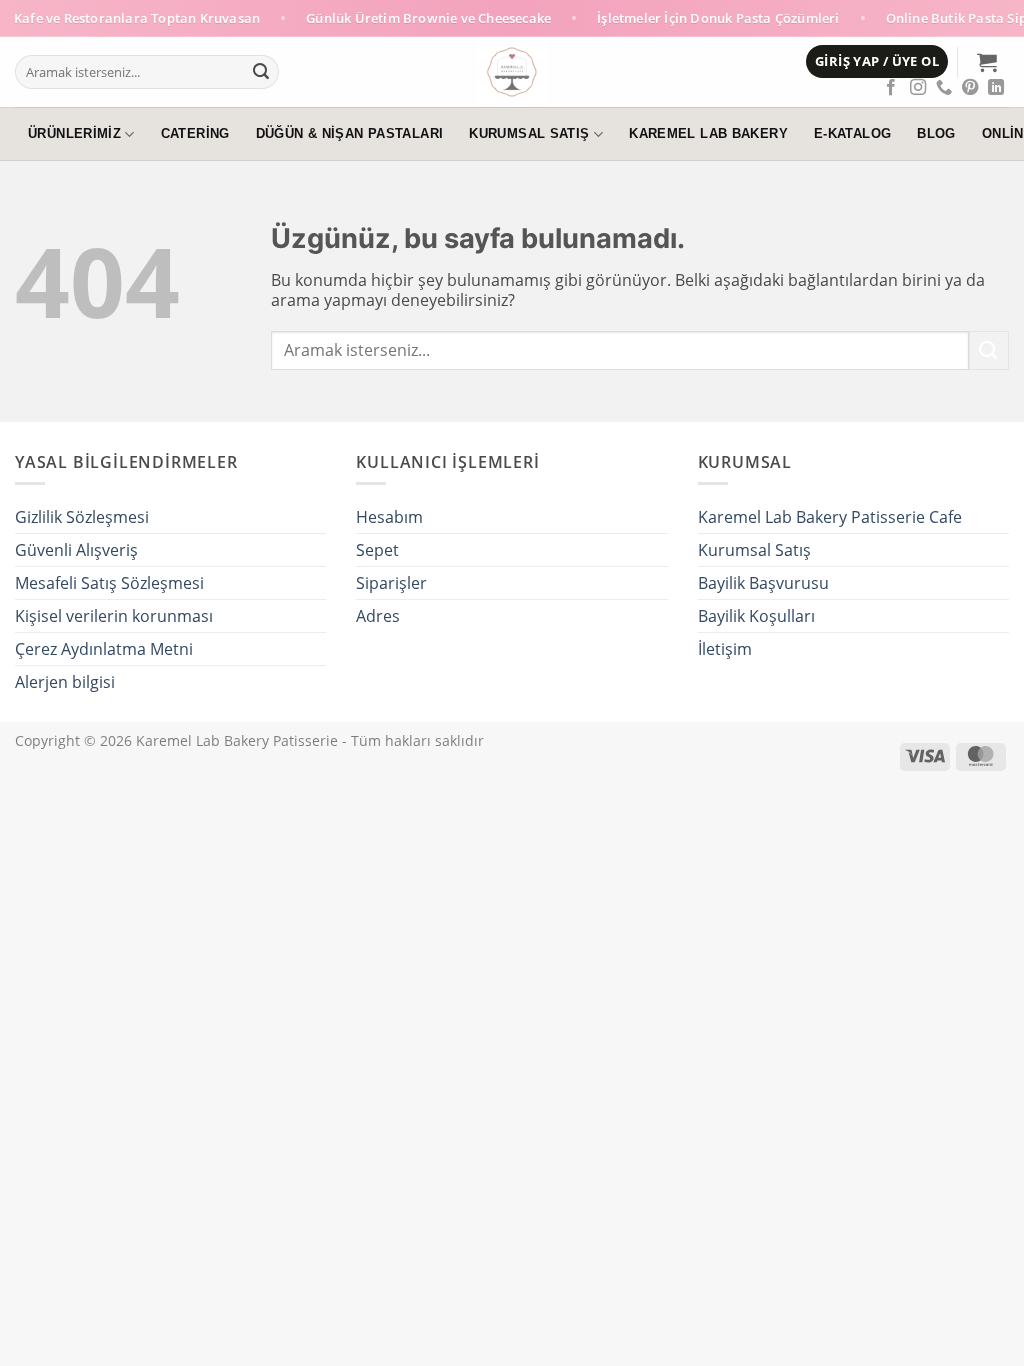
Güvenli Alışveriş (76, 550)
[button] (877, 61)
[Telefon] (944, 88)
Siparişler (391, 583)
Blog (936, 134)
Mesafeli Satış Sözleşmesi (109, 583)
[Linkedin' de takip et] (996, 88)
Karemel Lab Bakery (708, 134)
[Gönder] (261, 72)
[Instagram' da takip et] (918, 88)
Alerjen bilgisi (65, 682)
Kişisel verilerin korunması (114, 616)
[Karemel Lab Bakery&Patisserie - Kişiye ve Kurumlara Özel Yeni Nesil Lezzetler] (512, 72)
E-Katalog (852, 134)
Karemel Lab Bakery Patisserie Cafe (830, 517)
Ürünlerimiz (74, 134)
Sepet (377, 550)
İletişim (725, 649)
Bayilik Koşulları (756, 616)
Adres (378, 616)
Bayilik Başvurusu (763, 583)
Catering (195, 134)
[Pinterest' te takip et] (970, 88)
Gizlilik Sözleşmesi (82, 517)
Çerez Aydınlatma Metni (104, 649)
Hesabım (389, 517)
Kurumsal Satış (529, 134)
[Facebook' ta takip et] (891, 88)
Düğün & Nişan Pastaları (350, 134)
